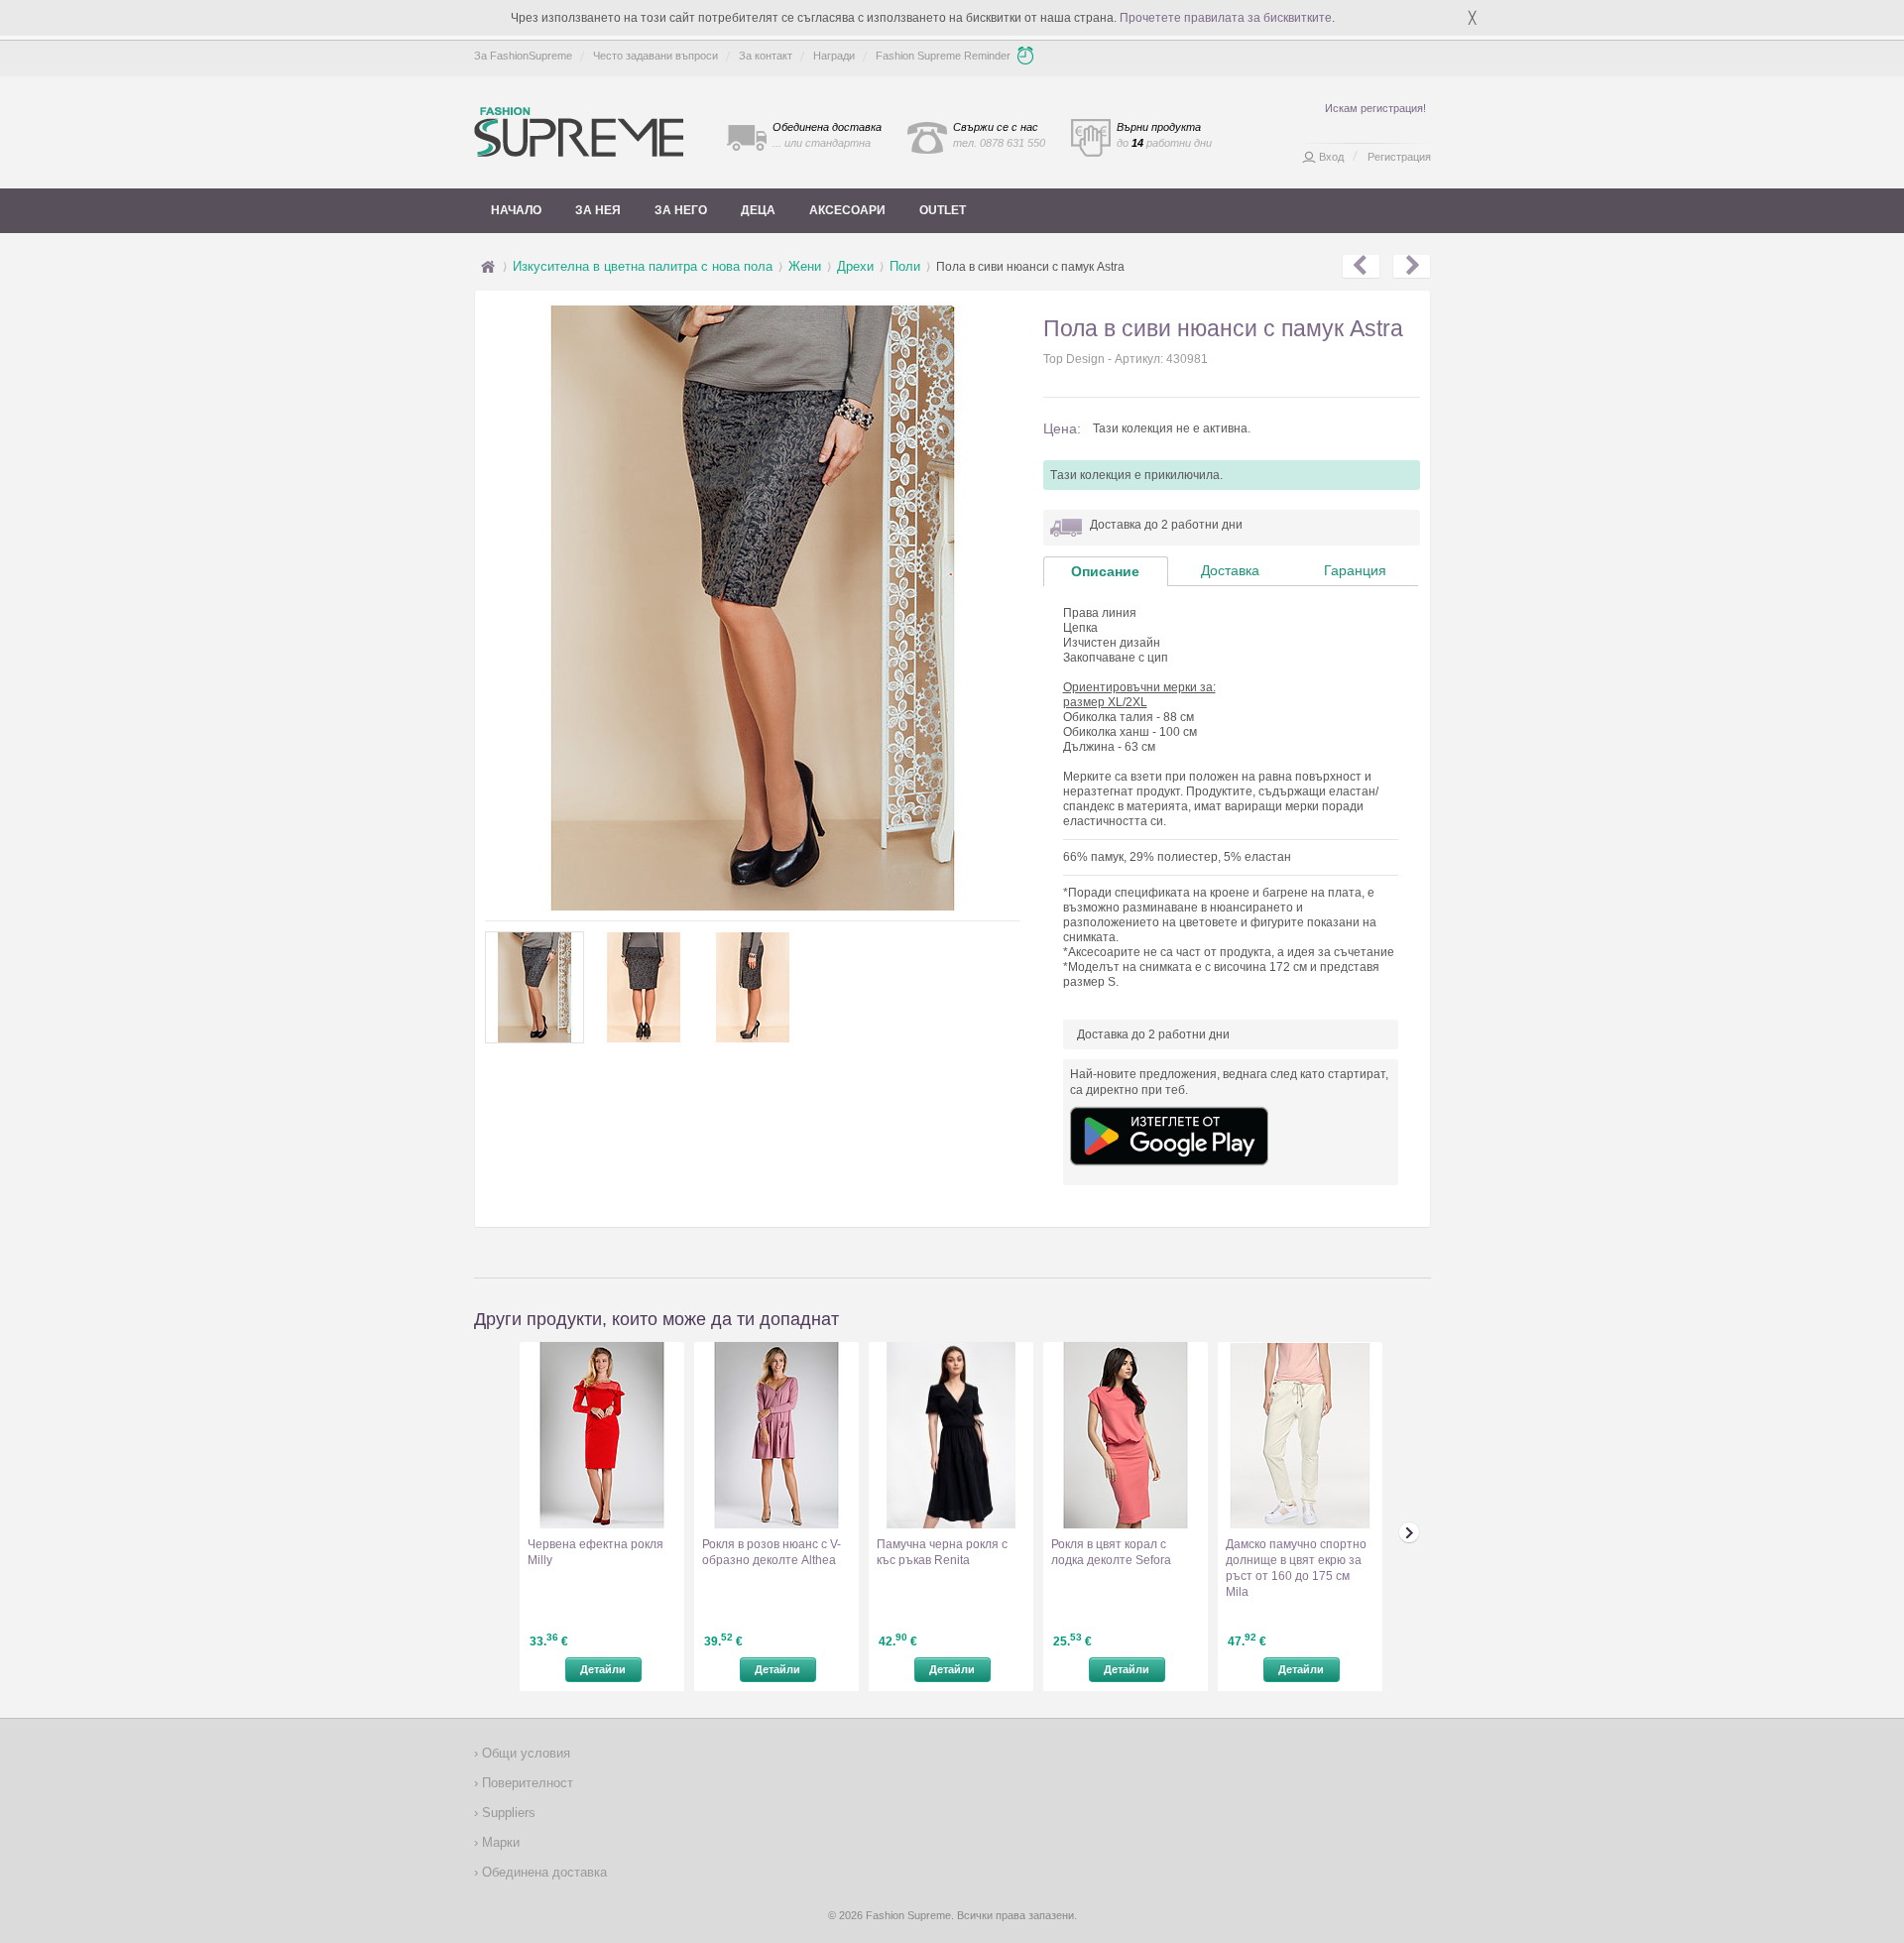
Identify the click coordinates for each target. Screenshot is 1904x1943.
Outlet (943, 210)
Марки (499, 1842)
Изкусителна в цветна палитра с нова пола (643, 266)
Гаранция (1355, 570)
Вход (1331, 157)
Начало (516, 210)
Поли (905, 266)
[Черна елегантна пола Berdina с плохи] (1361, 267)
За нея (598, 210)
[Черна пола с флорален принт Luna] (1412, 267)
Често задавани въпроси (655, 56)
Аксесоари (847, 210)
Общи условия (524, 1753)
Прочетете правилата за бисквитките (1226, 18)
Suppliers (507, 1813)
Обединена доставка (542, 1872)
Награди (834, 56)
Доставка (1230, 570)
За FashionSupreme (523, 56)
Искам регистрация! (1375, 108)
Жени (805, 266)
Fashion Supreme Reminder (943, 56)
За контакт (766, 56)
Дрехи (855, 266)
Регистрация (1399, 157)
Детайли (603, 1669)
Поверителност (526, 1783)
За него (681, 210)
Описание (1105, 571)
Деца (758, 210)
